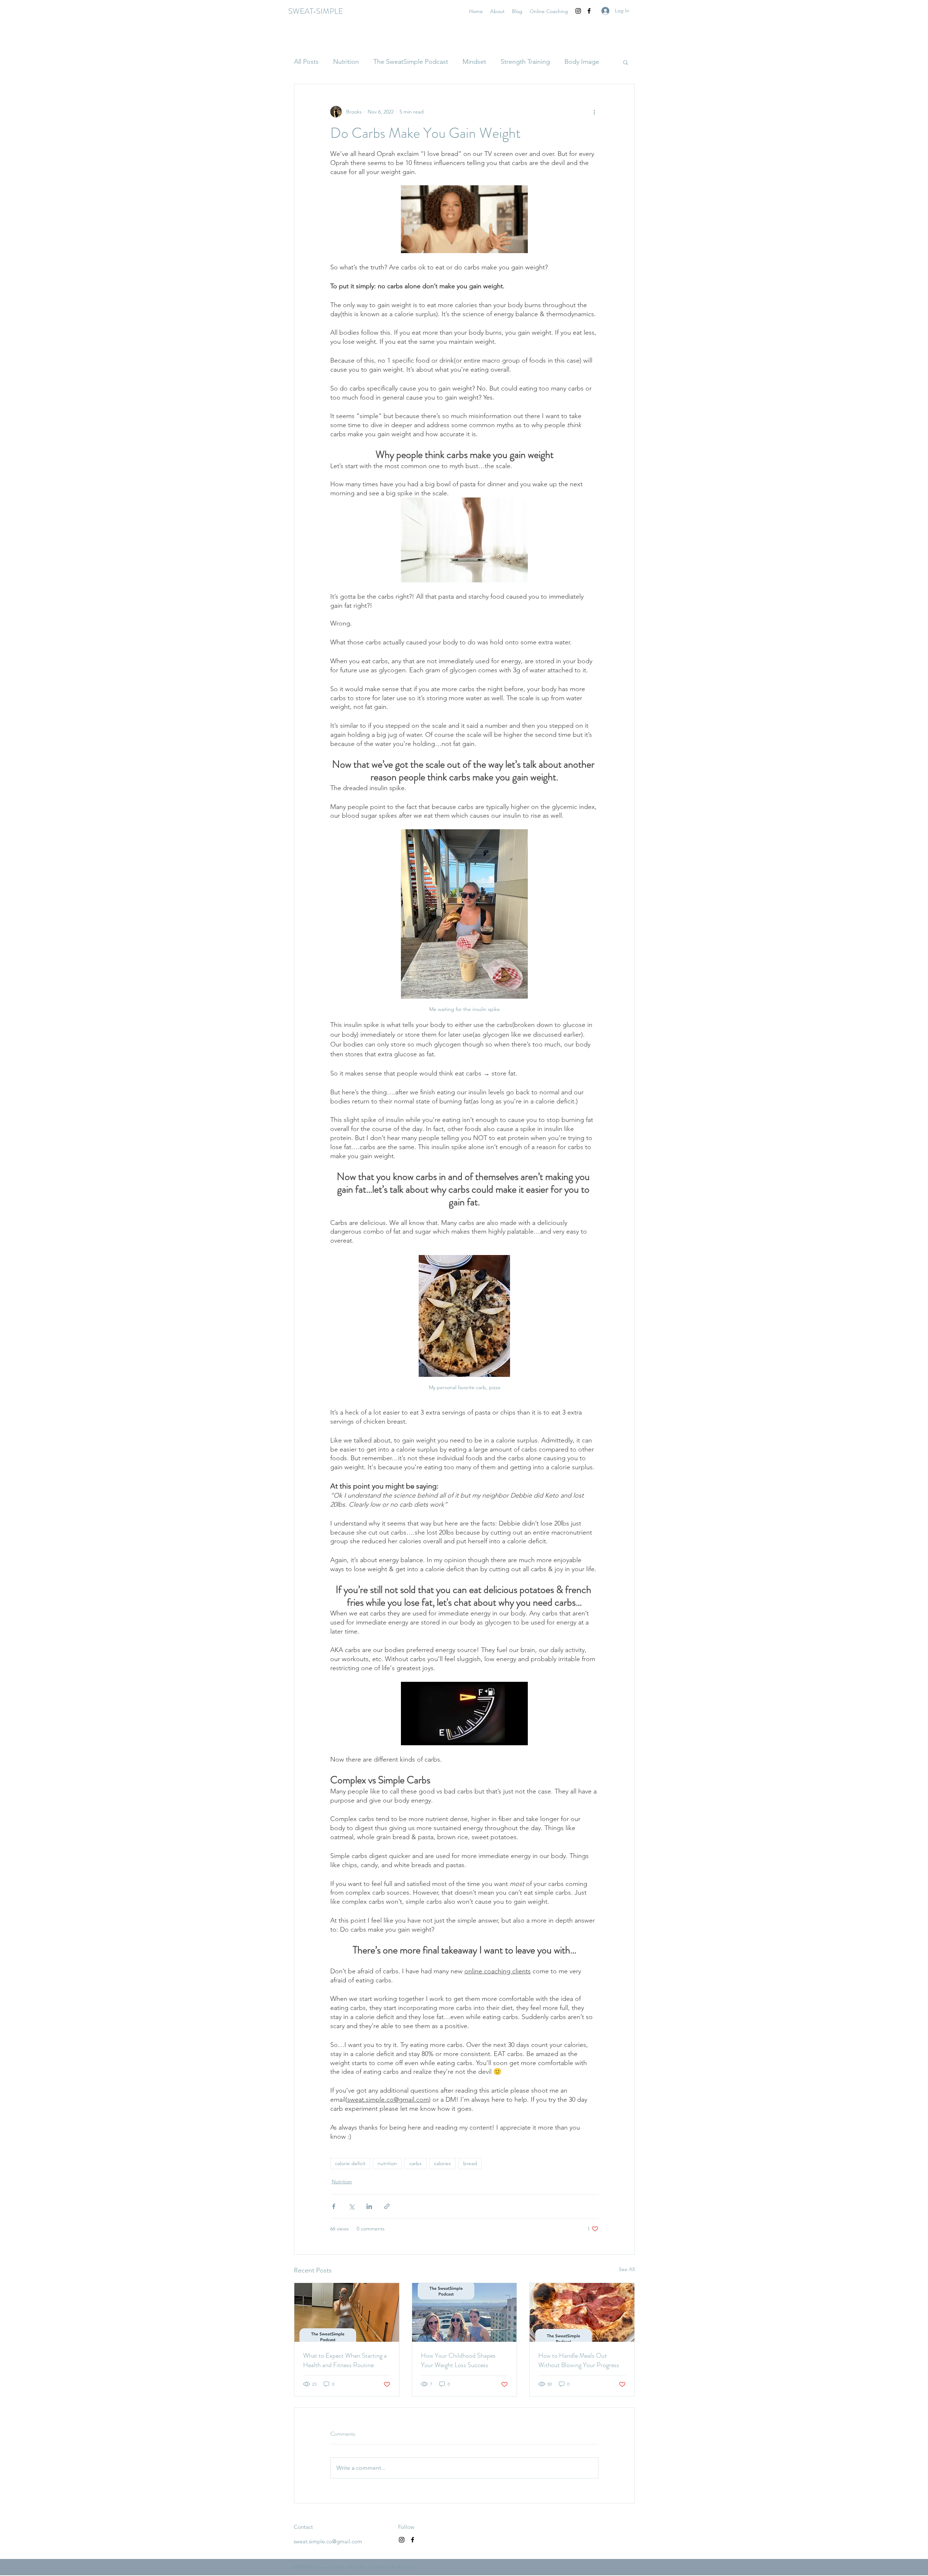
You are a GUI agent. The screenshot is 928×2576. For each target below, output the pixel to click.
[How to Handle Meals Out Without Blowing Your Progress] (582, 2312)
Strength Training (525, 62)
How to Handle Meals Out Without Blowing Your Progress (579, 2360)
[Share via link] (387, 2206)
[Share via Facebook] (334, 2206)
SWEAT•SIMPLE (316, 11)
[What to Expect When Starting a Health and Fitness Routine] (347, 2312)
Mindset (474, 62)
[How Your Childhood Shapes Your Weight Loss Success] (465, 2312)
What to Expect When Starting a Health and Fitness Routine (345, 2360)
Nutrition (346, 62)
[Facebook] (589, 11)
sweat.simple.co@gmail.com (328, 2541)
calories (442, 2163)
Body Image (582, 62)
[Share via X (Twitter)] (351, 2206)
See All (627, 2269)
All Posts (306, 62)
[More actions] (594, 112)
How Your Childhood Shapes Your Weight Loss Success (458, 2360)
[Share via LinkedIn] (369, 2206)
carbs (415, 2163)
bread (470, 2163)
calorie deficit (350, 2163)
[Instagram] (578, 11)
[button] (625, 62)
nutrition (387, 2163)
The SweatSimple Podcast (411, 62)
